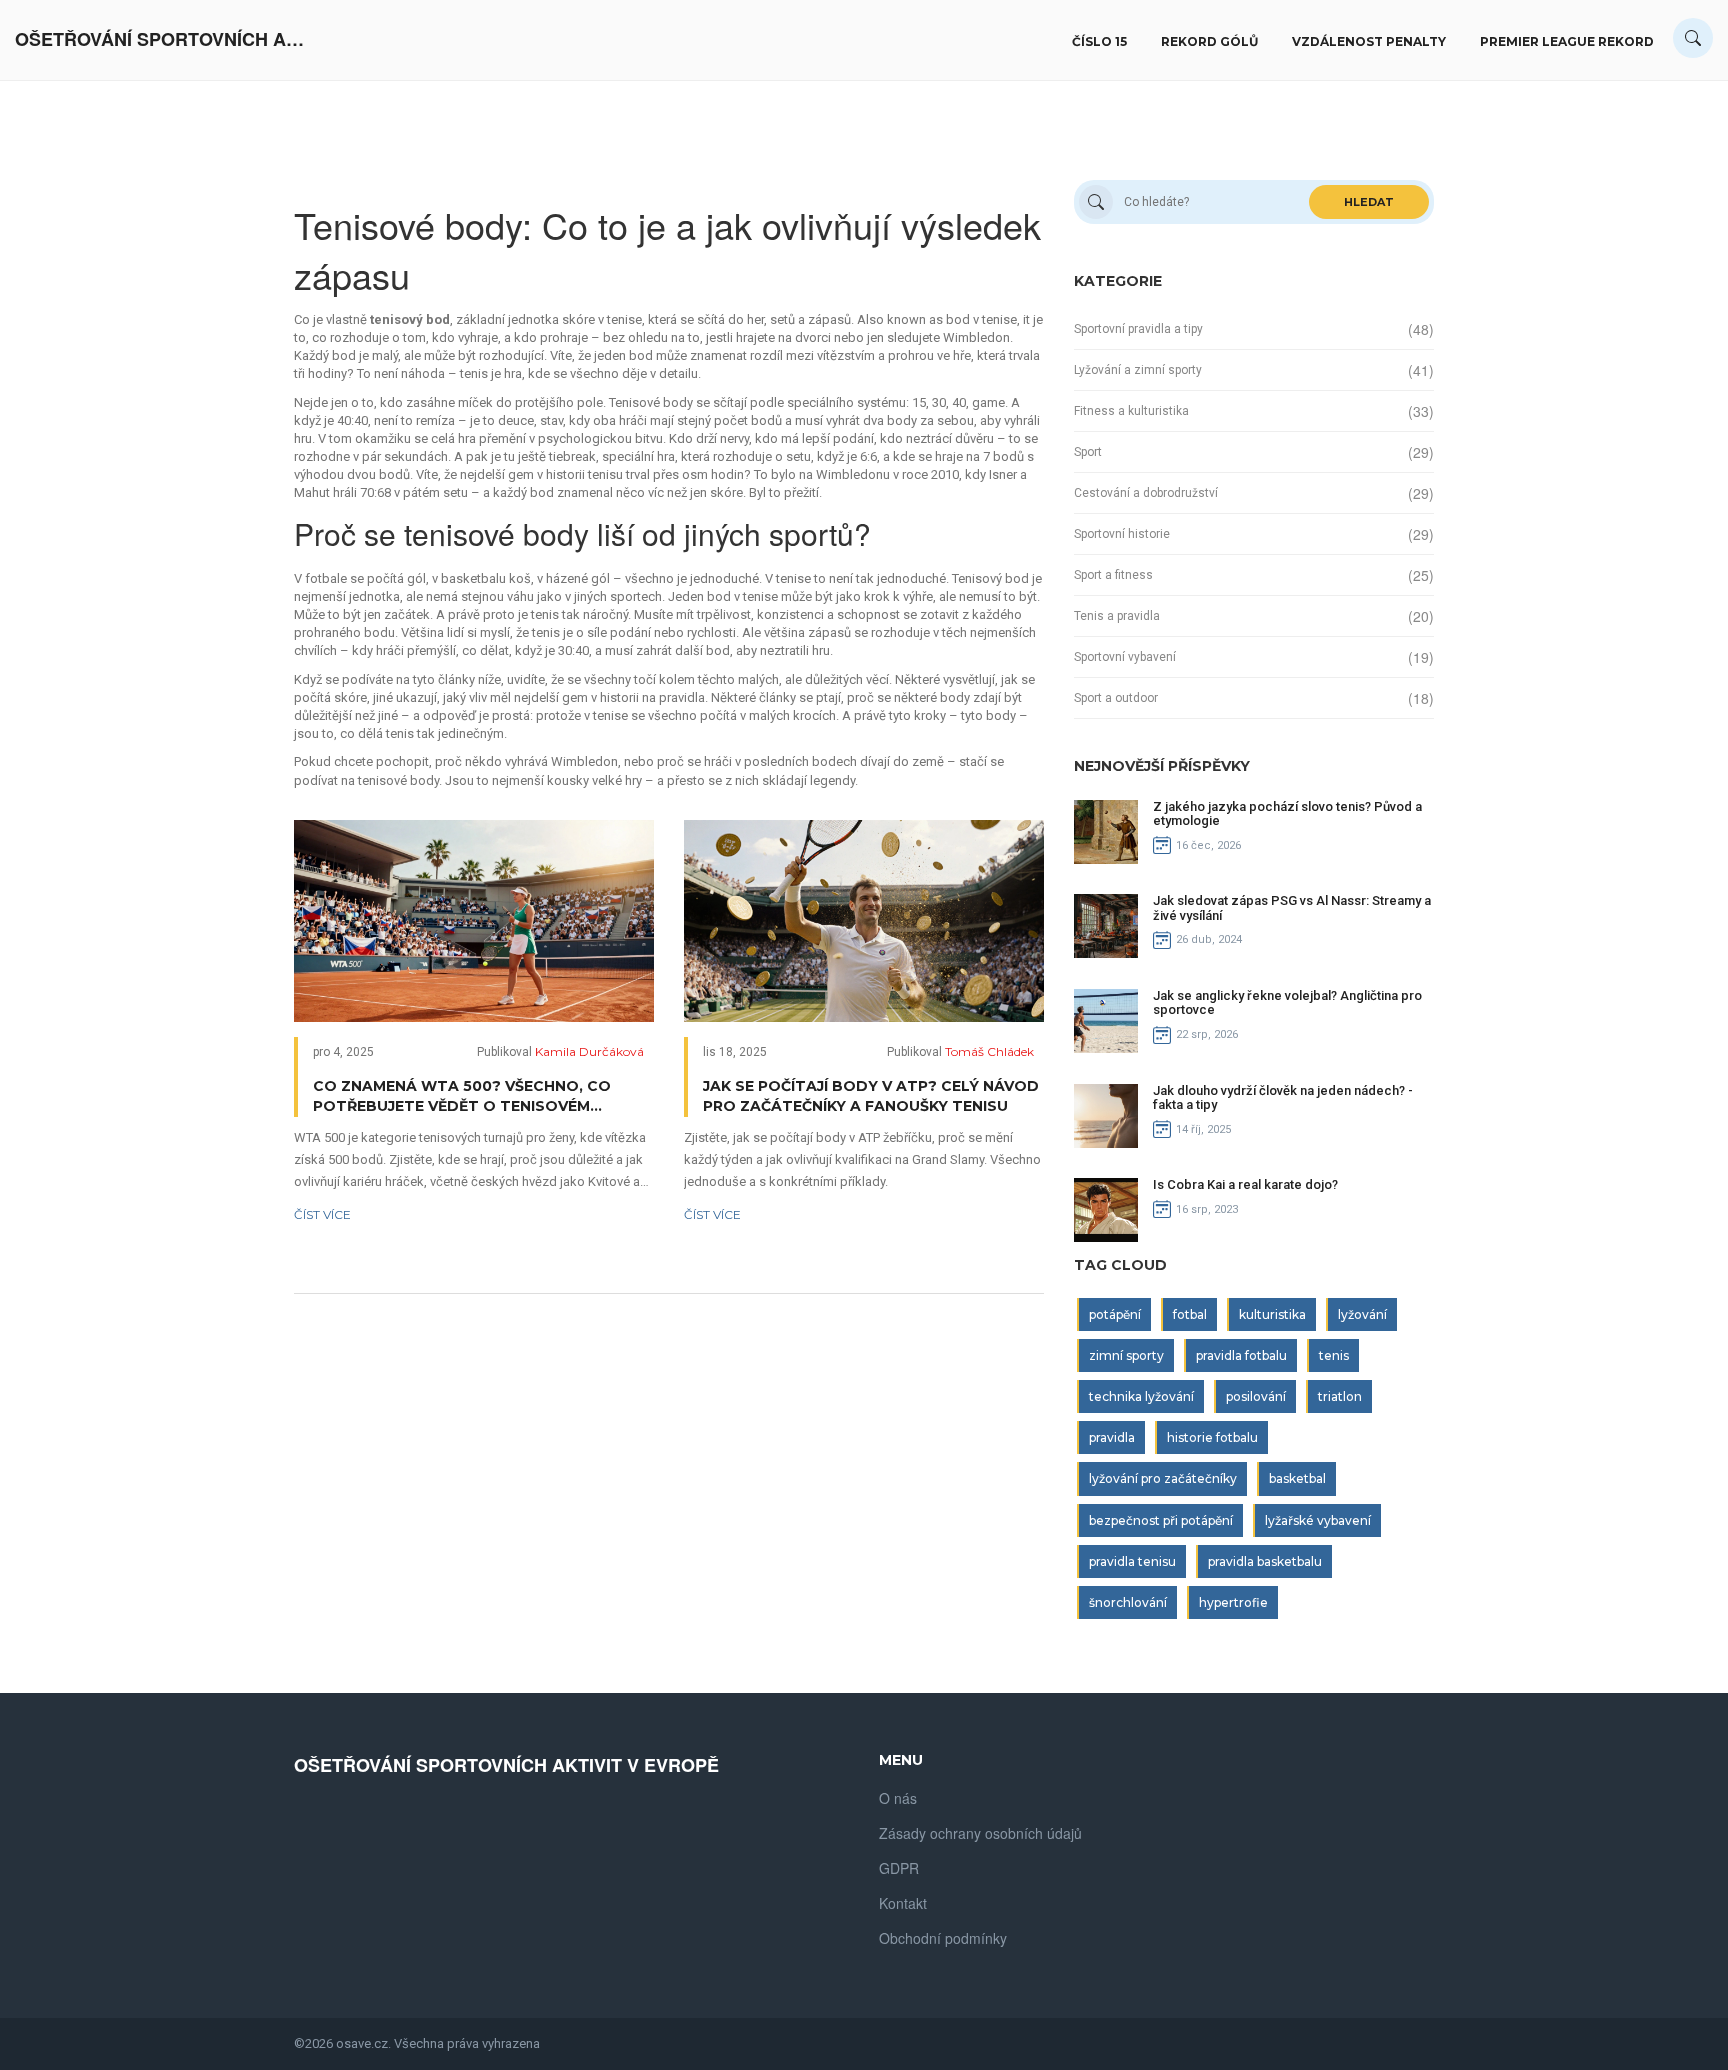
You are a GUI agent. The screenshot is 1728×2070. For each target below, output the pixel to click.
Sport (1088, 452)
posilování (1256, 1396)
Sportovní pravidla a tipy (1138, 329)
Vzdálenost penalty (1369, 41)
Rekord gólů (1209, 41)
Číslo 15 (1099, 41)
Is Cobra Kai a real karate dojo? (1245, 1184)
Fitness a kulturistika (1131, 411)
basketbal (1297, 1478)
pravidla (1112, 1437)
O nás (898, 1798)
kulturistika (1272, 1314)
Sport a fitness (1113, 575)
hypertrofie (1233, 1602)
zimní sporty (1126, 1355)
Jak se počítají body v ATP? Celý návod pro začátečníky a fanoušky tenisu (871, 1096)
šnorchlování (1128, 1602)
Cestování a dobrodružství (1146, 493)
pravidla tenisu (1132, 1561)
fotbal (1190, 1314)
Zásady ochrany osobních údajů (980, 1833)
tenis (1334, 1355)
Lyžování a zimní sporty (1138, 370)
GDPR (899, 1868)
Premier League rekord (1567, 41)
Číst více (322, 1214)
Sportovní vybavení (1125, 657)
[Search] (1693, 38)
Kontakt (903, 1903)
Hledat (1369, 202)
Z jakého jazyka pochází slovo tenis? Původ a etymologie (1287, 813)
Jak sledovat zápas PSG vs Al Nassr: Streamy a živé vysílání (1292, 907)
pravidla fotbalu (1241, 1355)
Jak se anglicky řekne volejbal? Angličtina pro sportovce (1287, 1002)
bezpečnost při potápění (1161, 1520)
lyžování (1362, 1314)
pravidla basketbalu (1265, 1561)
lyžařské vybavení (1318, 1520)
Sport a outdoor (1116, 698)
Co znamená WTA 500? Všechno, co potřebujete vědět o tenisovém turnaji (462, 1096)
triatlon (1340, 1396)
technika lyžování (1141, 1396)
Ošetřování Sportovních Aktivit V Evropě (165, 39)
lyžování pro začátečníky (1163, 1478)
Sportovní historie (1122, 534)
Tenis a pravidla (1117, 616)
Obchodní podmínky (943, 1938)
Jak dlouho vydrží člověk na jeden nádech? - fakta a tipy (1283, 1097)
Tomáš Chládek (989, 1051)
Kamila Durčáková (589, 1051)
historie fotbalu (1212, 1437)
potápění (1115, 1314)
